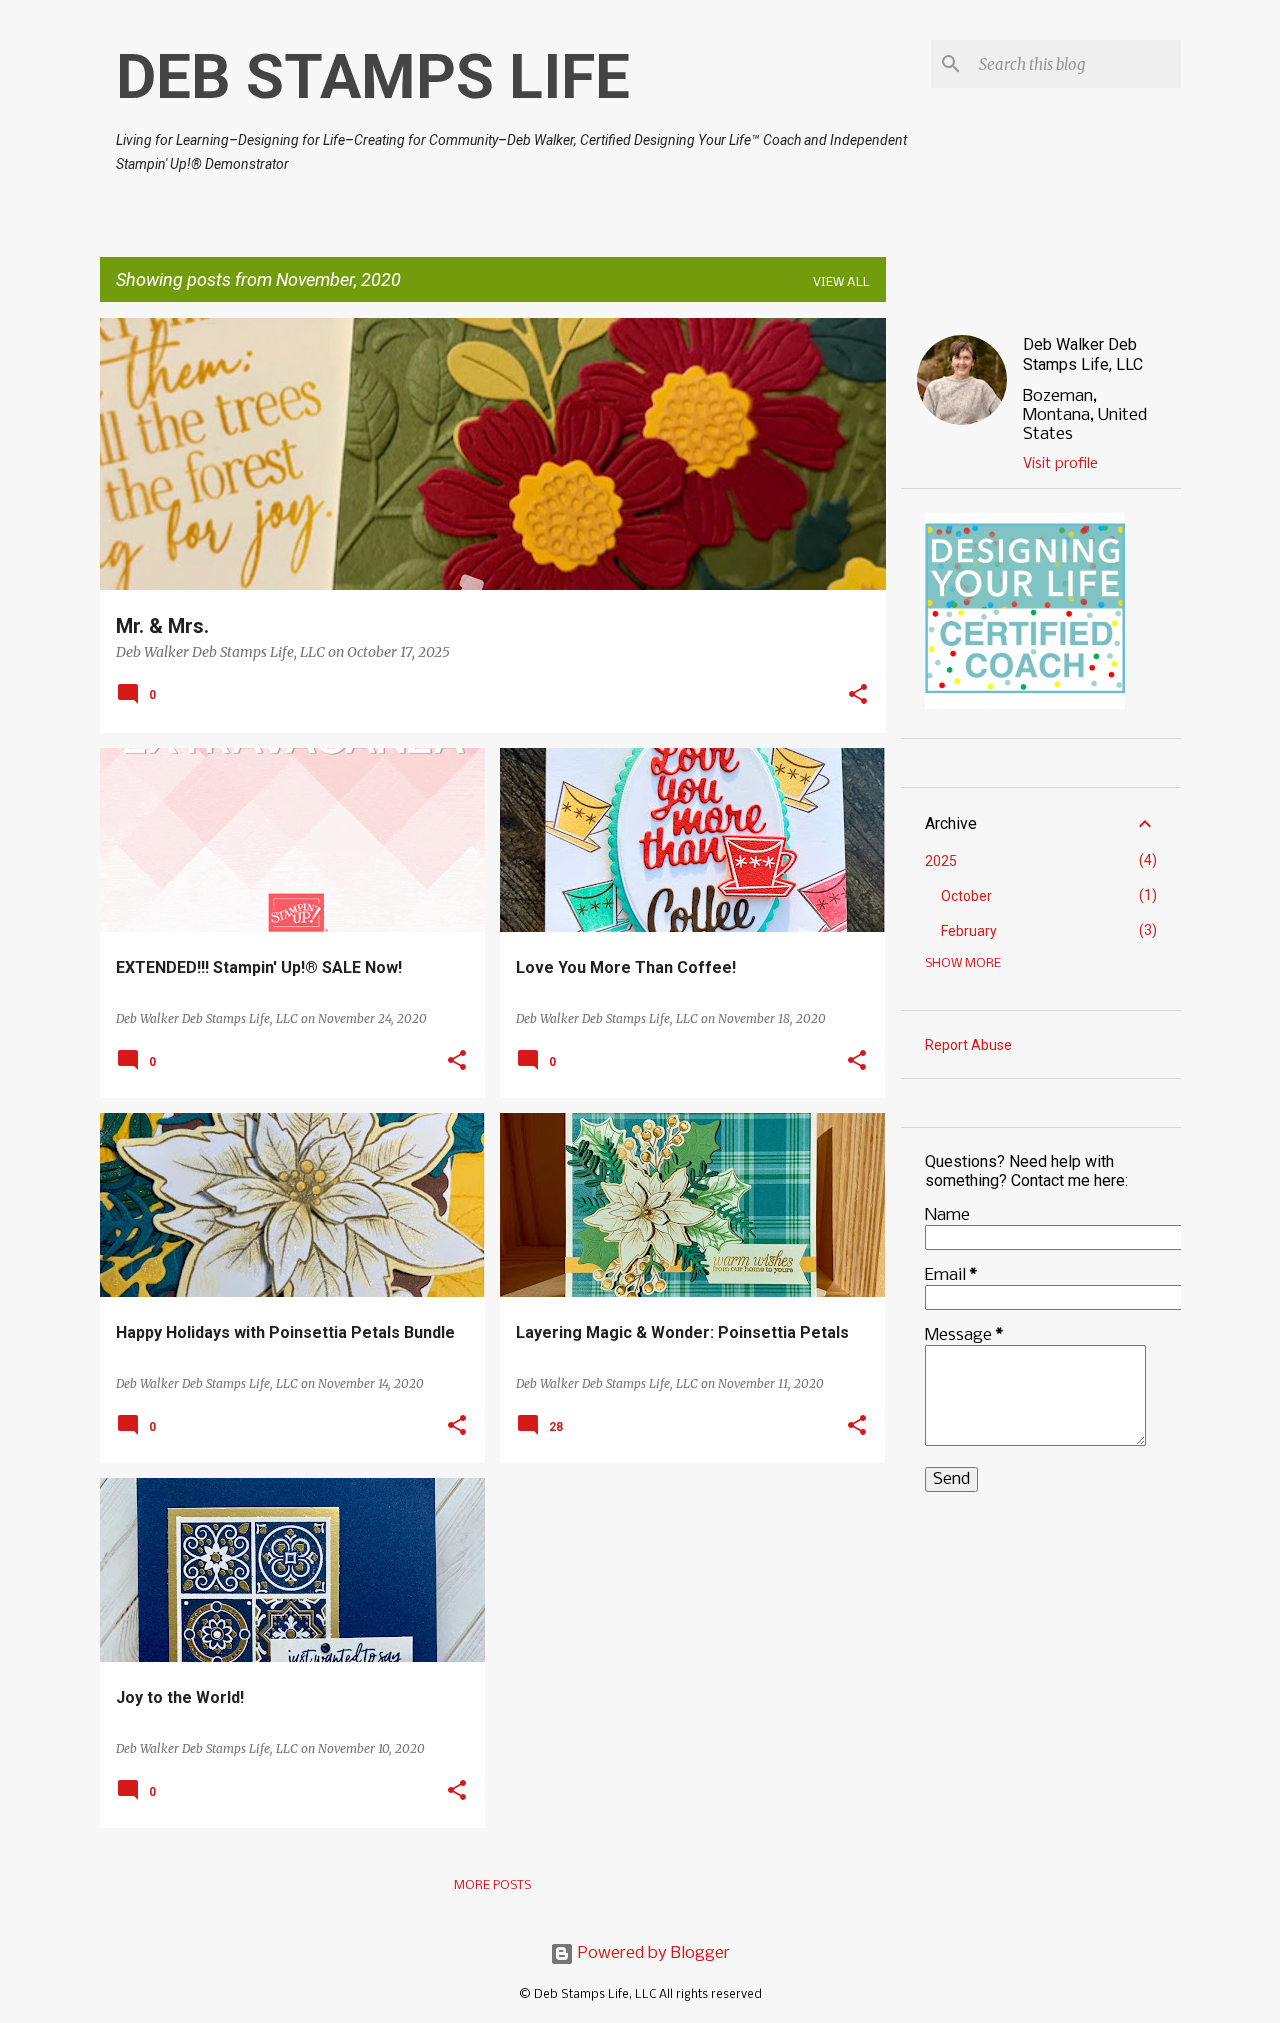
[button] (858, 696)
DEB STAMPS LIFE (373, 76)
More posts (492, 1885)
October (966, 896)
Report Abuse (968, 1045)
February (969, 931)
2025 (941, 861)
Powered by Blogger (652, 1953)
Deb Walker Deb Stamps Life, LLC (1083, 354)
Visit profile (1060, 464)
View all (841, 282)
